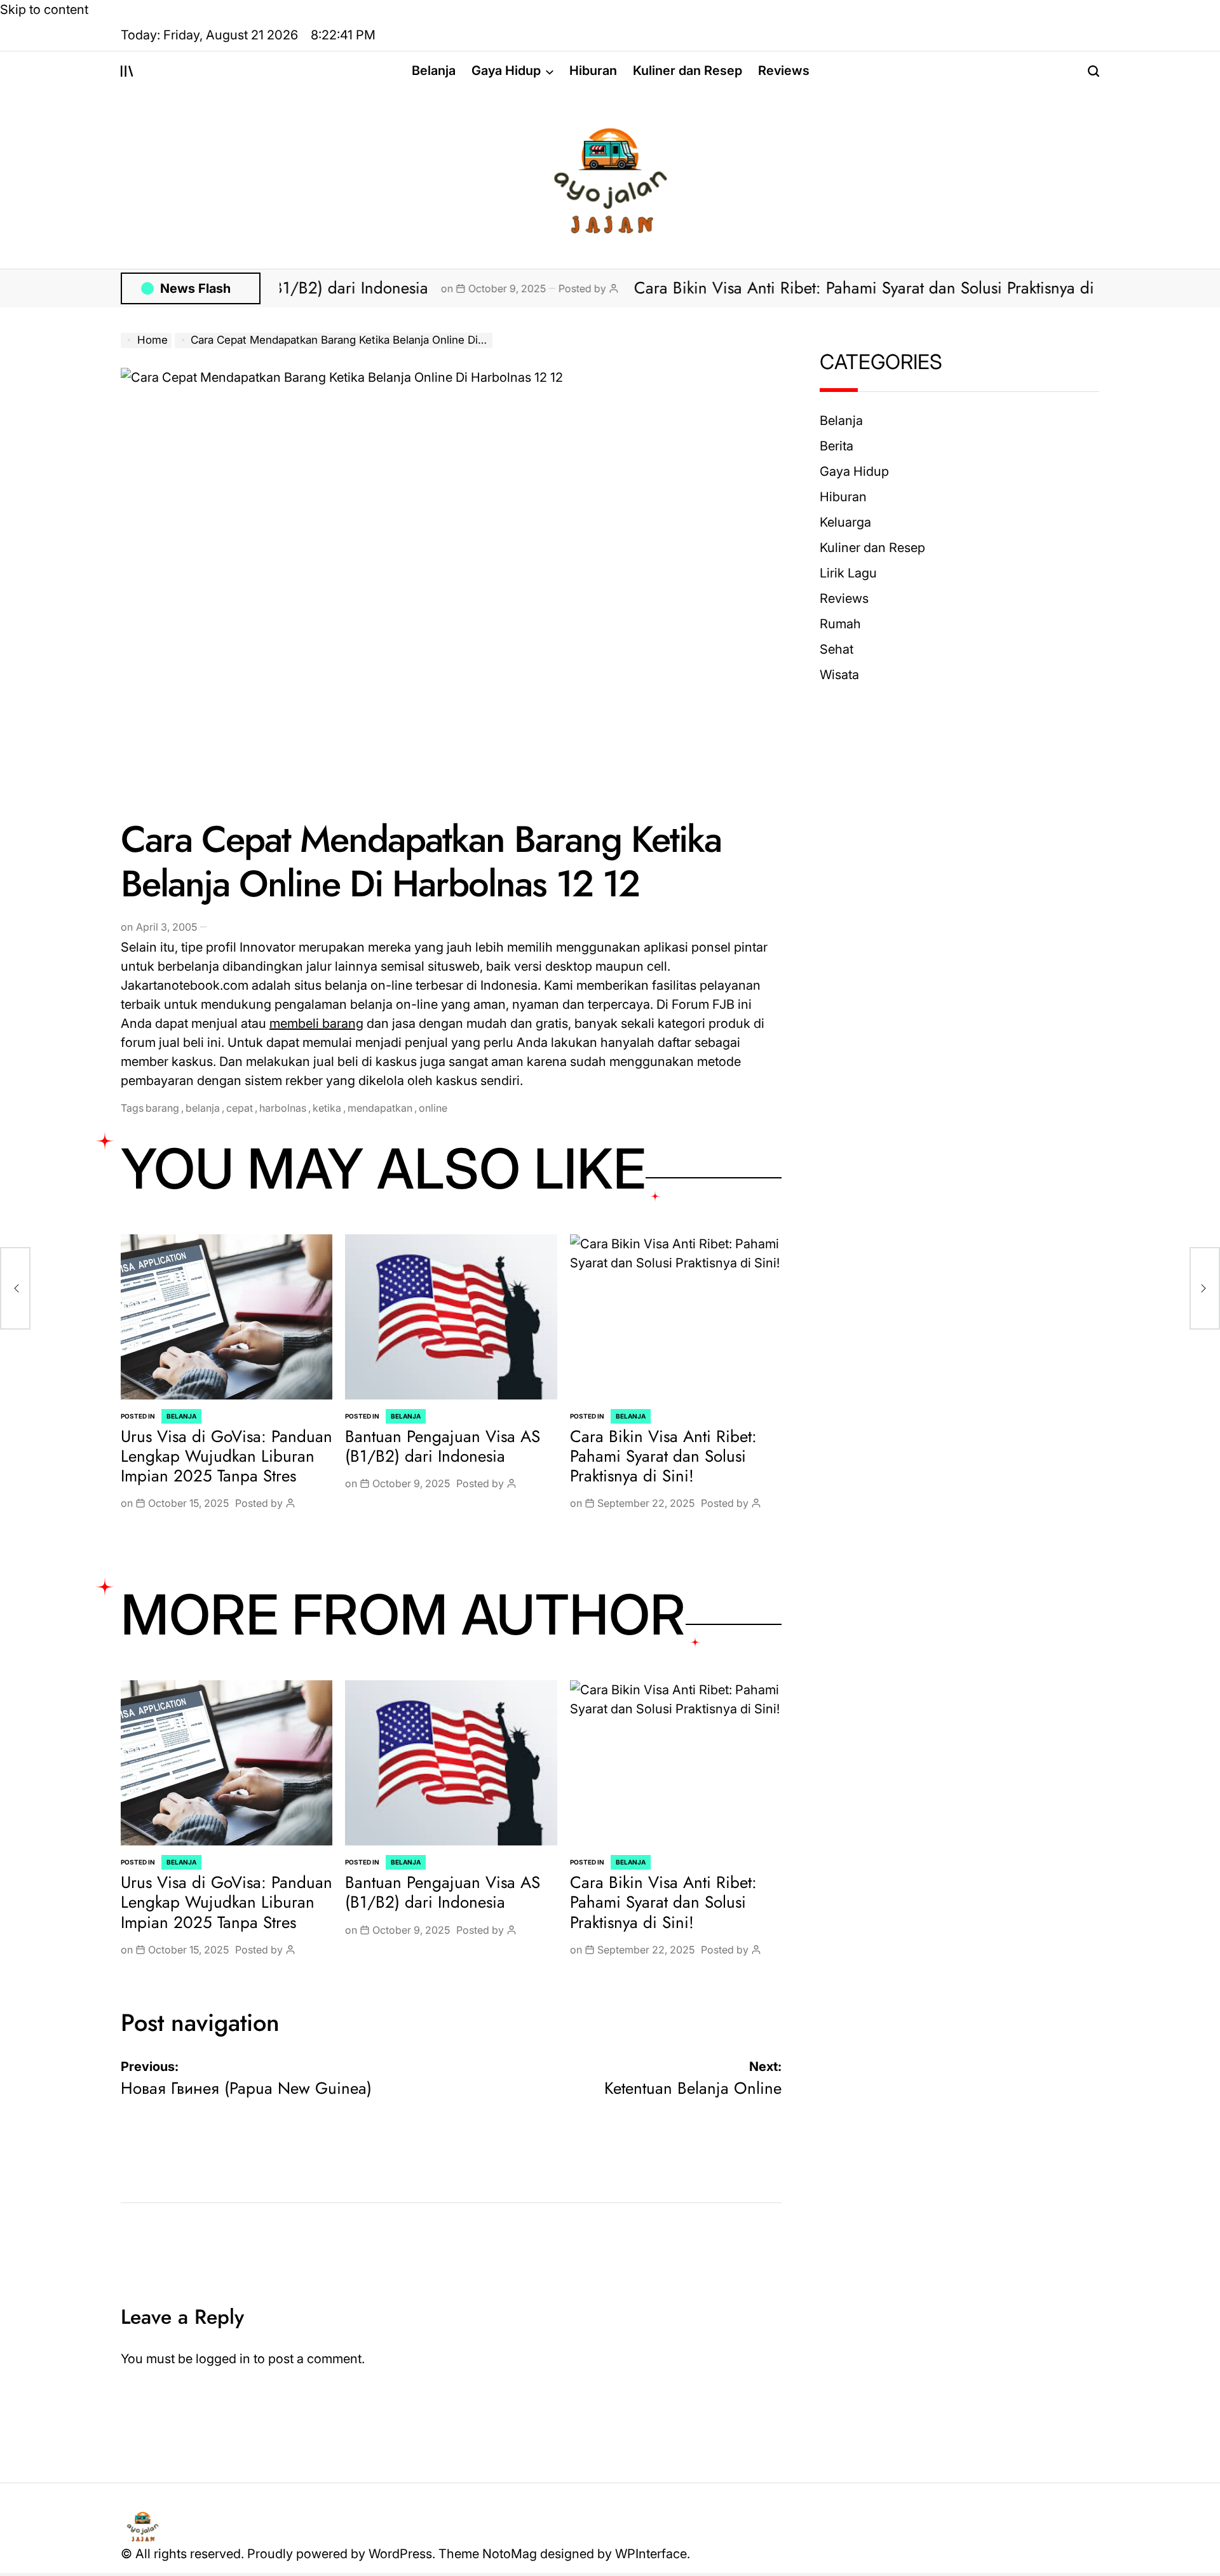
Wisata (839, 675)
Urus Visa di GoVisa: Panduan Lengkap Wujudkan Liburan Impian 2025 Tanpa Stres (227, 1456)
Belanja (434, 71)
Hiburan (593, 71)
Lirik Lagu (848, 573)
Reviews (784, 71)
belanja (203, 1108)
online (433, 1108)
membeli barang (316, 1023)
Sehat (837, 649)
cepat (240, 1108)
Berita (837, 446)
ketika (327, 1108)
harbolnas (283, 1108)
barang (162, 1108)
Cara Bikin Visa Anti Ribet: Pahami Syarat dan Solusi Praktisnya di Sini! (813, 288)
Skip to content (44, 10)
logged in (223, 2359)
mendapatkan (380, 1108)
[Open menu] (127, 71)
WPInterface (651, 2554)
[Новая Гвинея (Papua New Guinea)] (15, 1288)
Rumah (840, 624)
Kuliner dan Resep (688, 71)
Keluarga (845, 522)
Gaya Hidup (506, 71)
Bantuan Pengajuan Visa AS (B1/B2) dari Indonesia (443, 1446)
